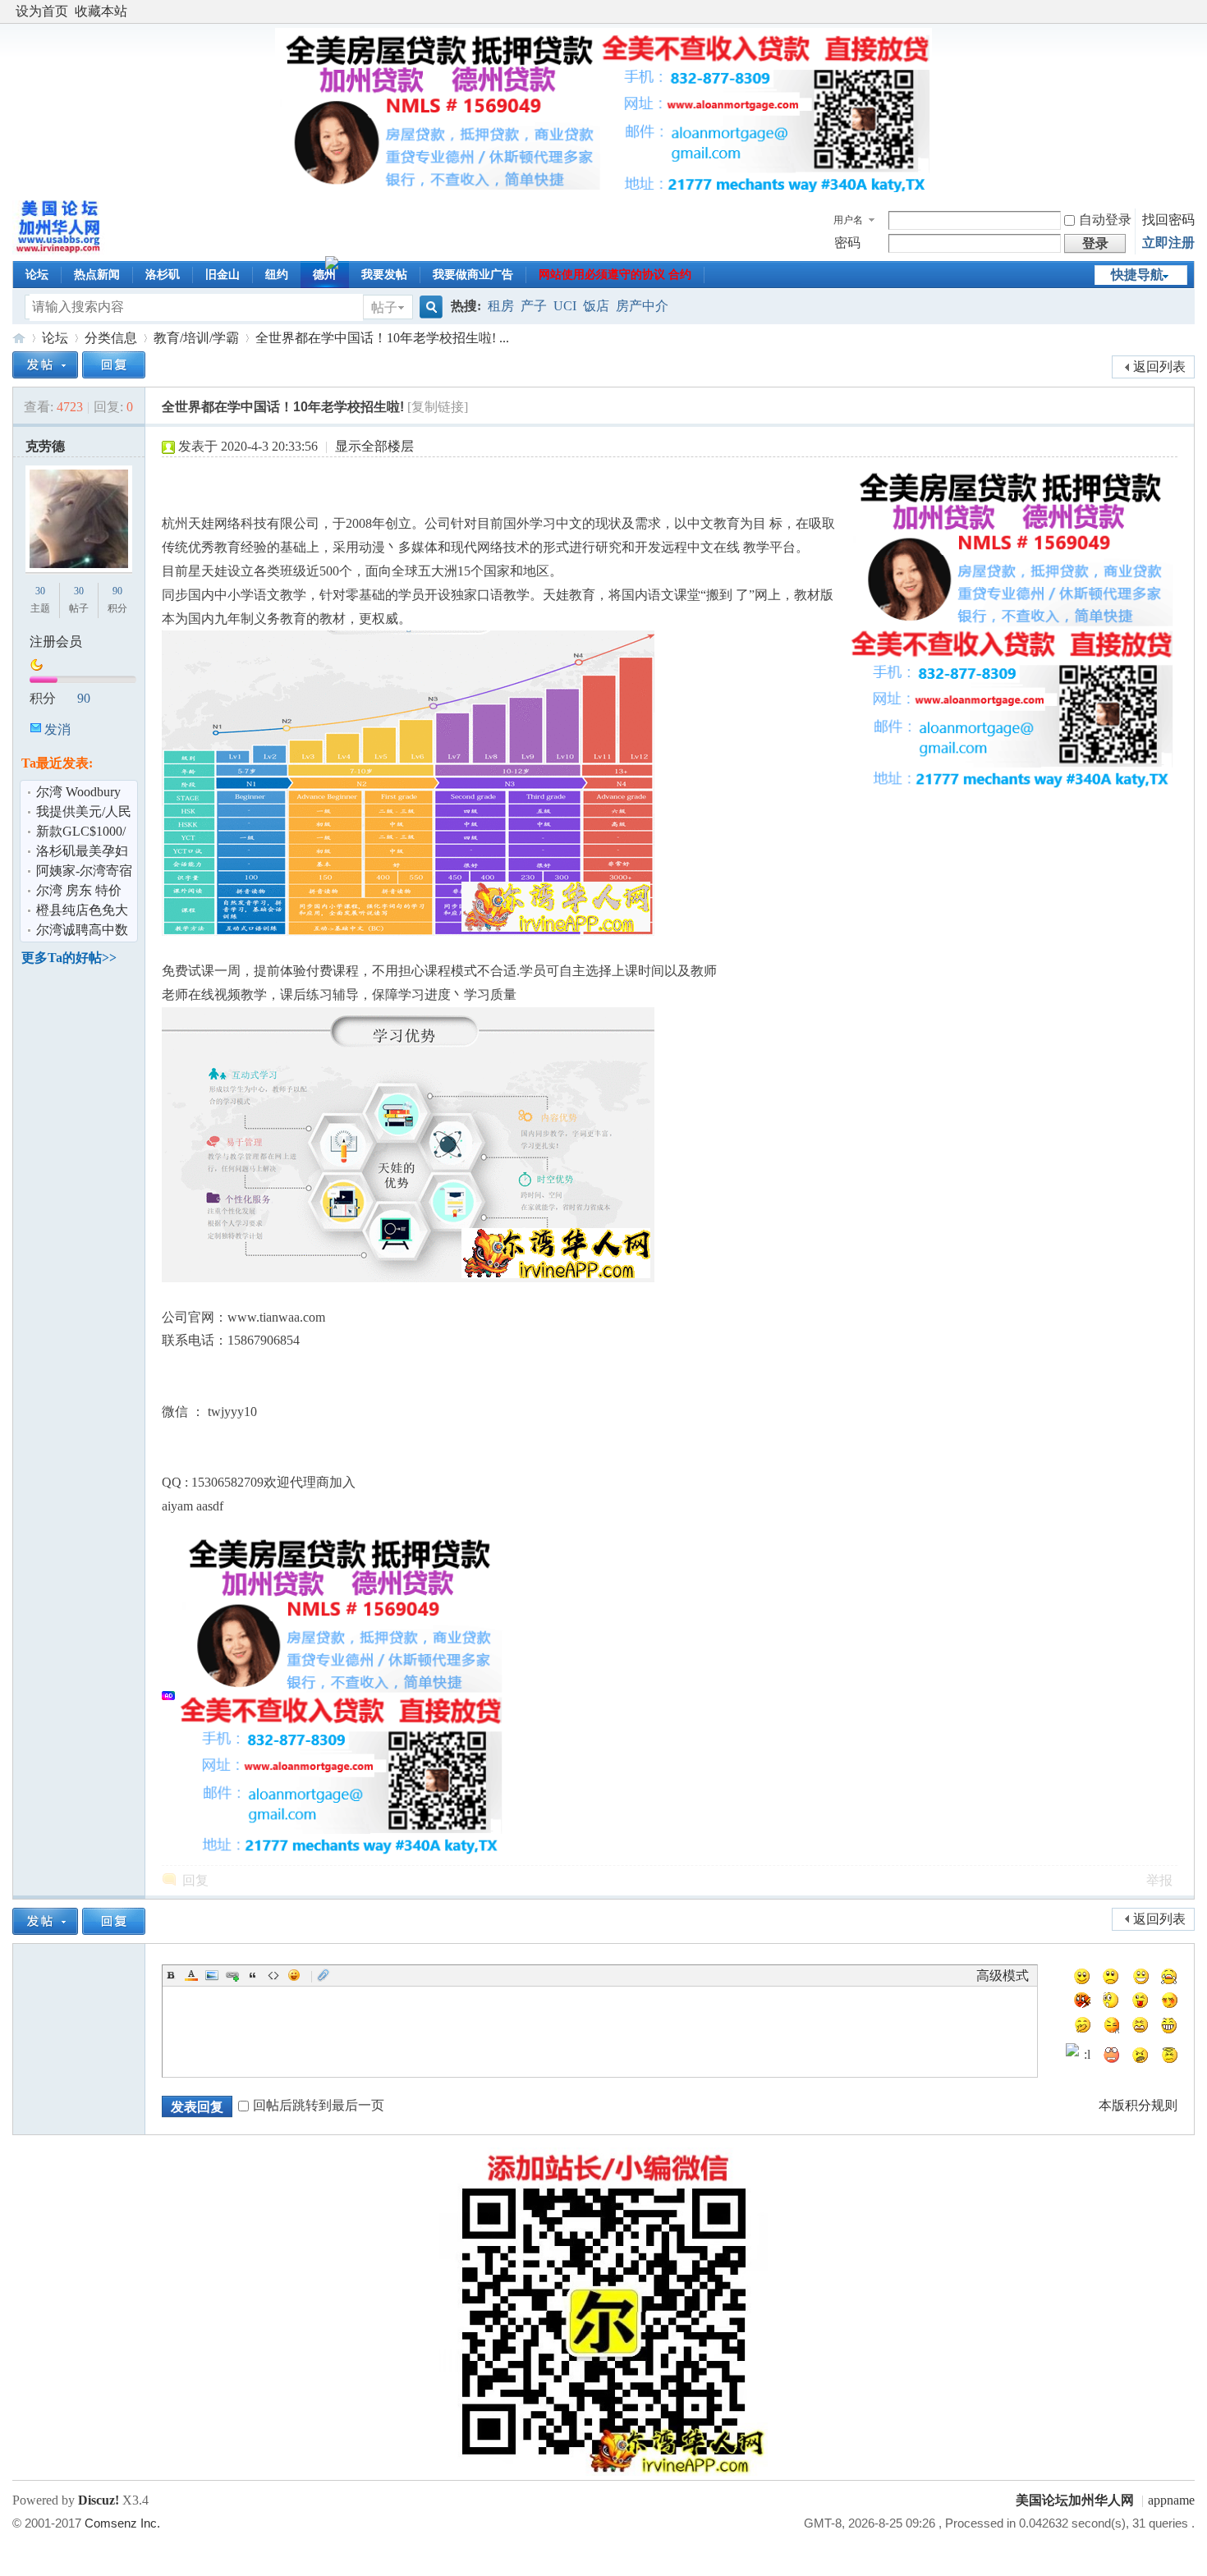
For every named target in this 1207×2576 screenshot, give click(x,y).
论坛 (37, 275)
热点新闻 (97, 275)
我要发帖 (384, 275)
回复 (195, 1880)
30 (40, 591)
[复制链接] (438, 407)
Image (212, 1975)
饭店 (596, 306)
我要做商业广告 (473, 275)
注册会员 (56, 642)
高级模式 (1003, 1976)
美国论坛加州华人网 (19, 338)
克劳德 (45, 446)
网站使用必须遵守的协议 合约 (615, 275)
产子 (534, 306)
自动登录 (1105, 220)
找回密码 (1168, 220)
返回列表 (1159, 367)
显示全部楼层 (374, 446)
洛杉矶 (163, 275)
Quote (253, 1975)
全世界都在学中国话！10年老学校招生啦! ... (382, 338)
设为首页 (42, 11)
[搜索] (429, 307)
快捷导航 (1137, 275)
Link (232, 1975)
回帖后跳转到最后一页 (319, 2105)
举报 (1159, 1880)
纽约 (277, 275)
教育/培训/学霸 (196, 338)
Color (191, 1975)
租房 (501, 306)
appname (1171, 2500)
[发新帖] (45, 365)
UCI (565, 306)
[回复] (114, 365)
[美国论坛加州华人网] (60, 250)
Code (273, 1975)
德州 (324, 275)
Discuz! (99, 2500)
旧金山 (223, 275)
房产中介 (642, 306)
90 (117, 591)
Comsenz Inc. (122, 2523)
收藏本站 (101, 11)
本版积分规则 (1138, 2105)
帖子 (384, 307)
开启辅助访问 (1191, 11)
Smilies (294, 1975)
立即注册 (1168, 243)
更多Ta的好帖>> (69, 958)
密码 (847, 243)
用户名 (848, 220)
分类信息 (111, 338)
